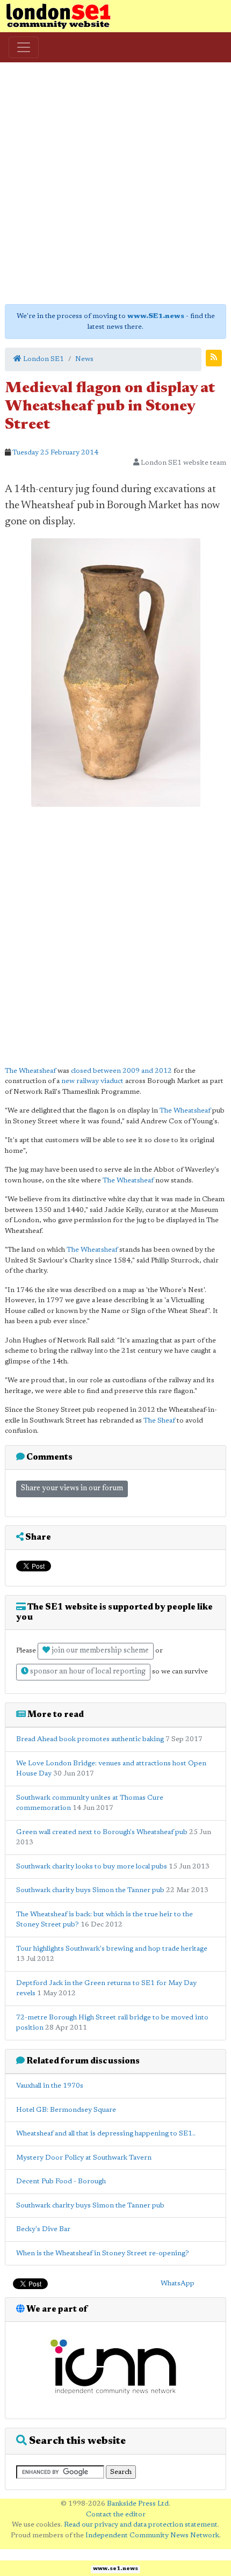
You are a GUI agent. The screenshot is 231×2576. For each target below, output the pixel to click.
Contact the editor (116, 2514)
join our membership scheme (99, 1651)
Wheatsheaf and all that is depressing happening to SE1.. (106, 2134)
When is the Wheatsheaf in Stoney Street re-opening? (103, 2253)
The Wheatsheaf (30, 1071)
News (84, 359)
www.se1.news (115, 2569)
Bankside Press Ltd (138, 2504)
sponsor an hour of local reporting (87, 1672)
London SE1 (43, 359)
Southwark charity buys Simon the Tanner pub (90, 1890)
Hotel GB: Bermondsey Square (66, 2110)
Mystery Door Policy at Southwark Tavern (84, 2158)
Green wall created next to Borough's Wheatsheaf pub (102, 1832)
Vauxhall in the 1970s (50, 2086)
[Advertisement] (115, 183)
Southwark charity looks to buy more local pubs (92, 1867)
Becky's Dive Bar (43, 2229)
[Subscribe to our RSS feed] (214, 358)
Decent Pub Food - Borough (61, 2181)
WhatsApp (178, 2283)
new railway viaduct (92, 1081)
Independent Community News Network (152, 2535)
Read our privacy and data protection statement (141, 2525)
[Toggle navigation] (24, 47)
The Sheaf (159, 1421)
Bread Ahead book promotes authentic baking (91, 1739)
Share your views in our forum (72, 1489)
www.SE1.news (156, 316)
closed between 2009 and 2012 (121, 1071)
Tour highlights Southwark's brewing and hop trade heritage (112, 1949)
